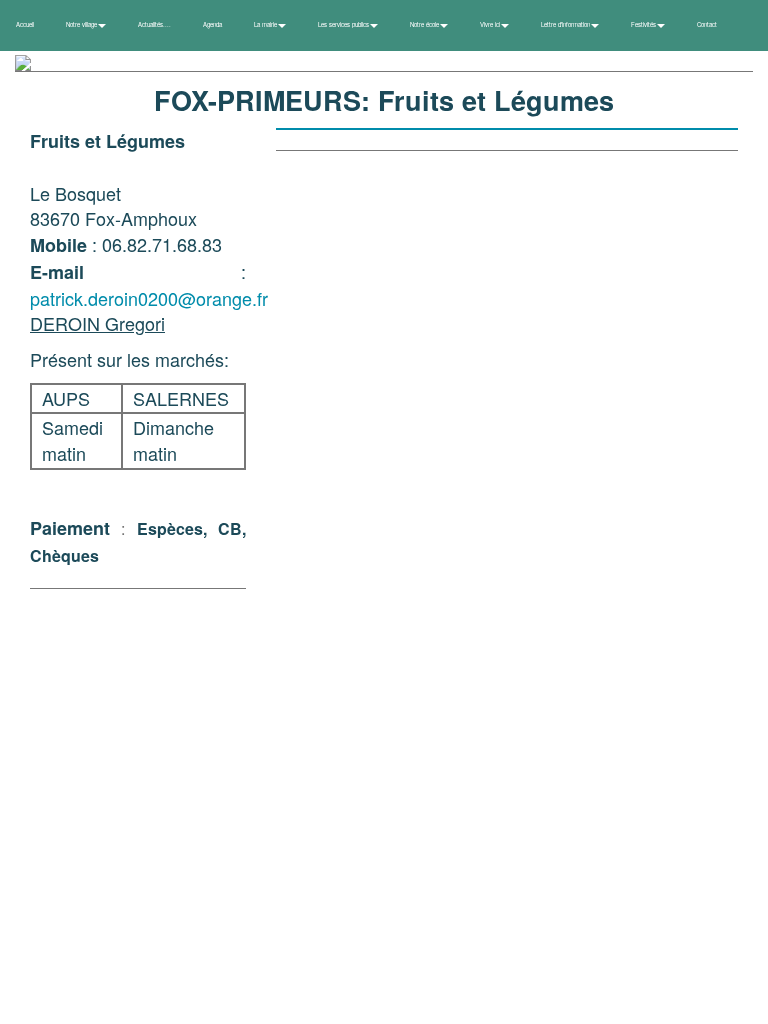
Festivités (644, 24)
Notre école (425, 24)
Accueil (25, 24)
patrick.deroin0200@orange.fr (149, 298)
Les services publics (344, 24)
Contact (707, 24)
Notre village (82, 24)
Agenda (212, 24)
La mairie (266, 24)
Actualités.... (154, 24)
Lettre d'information (566, 24)
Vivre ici (491, 24)
